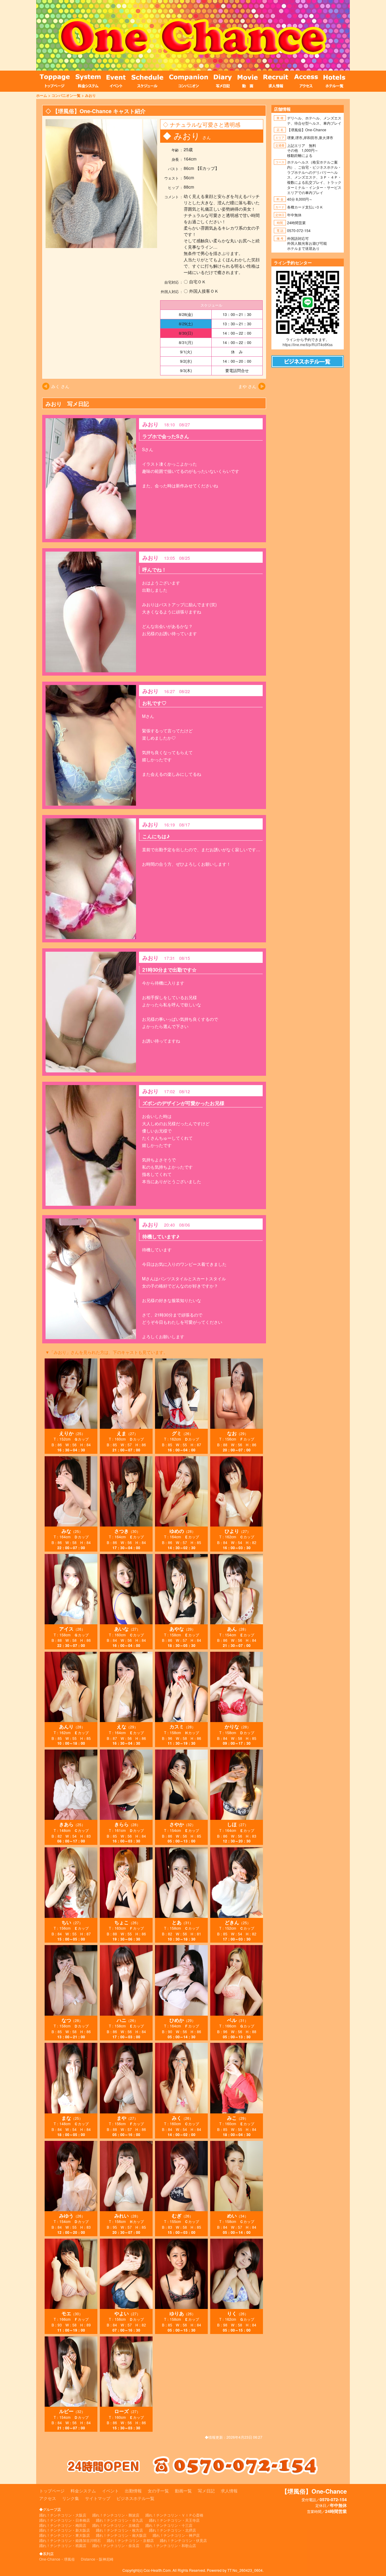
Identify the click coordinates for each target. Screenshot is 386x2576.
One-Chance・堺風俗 (57, 2559)
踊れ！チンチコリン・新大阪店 (65, 2530)
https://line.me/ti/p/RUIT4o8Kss (308, 344)
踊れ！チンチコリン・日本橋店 (65, 2520)
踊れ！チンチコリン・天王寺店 (174, 2520)
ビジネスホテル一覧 (135, 2498)
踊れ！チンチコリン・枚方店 (119, 2530)
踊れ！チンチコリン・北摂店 (172, 2530)
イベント (110, 2491)
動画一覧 (183, 2491)
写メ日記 (206, 2491)
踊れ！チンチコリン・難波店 (116, 2515)
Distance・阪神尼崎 (97, 2559)
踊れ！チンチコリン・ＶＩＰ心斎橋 (174, 2515)
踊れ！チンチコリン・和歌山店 (171, 2545)
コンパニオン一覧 (66, 95)
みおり (90, 95)
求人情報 (229, 2491)
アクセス (48, 2498)
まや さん (247, 386)
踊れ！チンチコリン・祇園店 (63, 2545)
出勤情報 (133, 2491)
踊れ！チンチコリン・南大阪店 (121, 2535)
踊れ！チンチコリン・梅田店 (63, 2525)
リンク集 (71, 2498)
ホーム (42, 95)
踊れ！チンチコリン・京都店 (130, 2540)
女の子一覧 (158, 2491)
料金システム (83, 2491)
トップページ (52, 2491)
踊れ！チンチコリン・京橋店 (116, 2525)
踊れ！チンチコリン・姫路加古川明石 (70, 2540)
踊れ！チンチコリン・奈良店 (116, 2545)
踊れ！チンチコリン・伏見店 (183, 2540)
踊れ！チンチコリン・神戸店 (176, 2535)
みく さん (60, 386)
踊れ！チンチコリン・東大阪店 (65, 2535)
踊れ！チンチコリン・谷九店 (119, 2520)
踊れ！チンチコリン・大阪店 (63, 2515)
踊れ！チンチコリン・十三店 (169, 2525)
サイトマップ (98, 2498)
